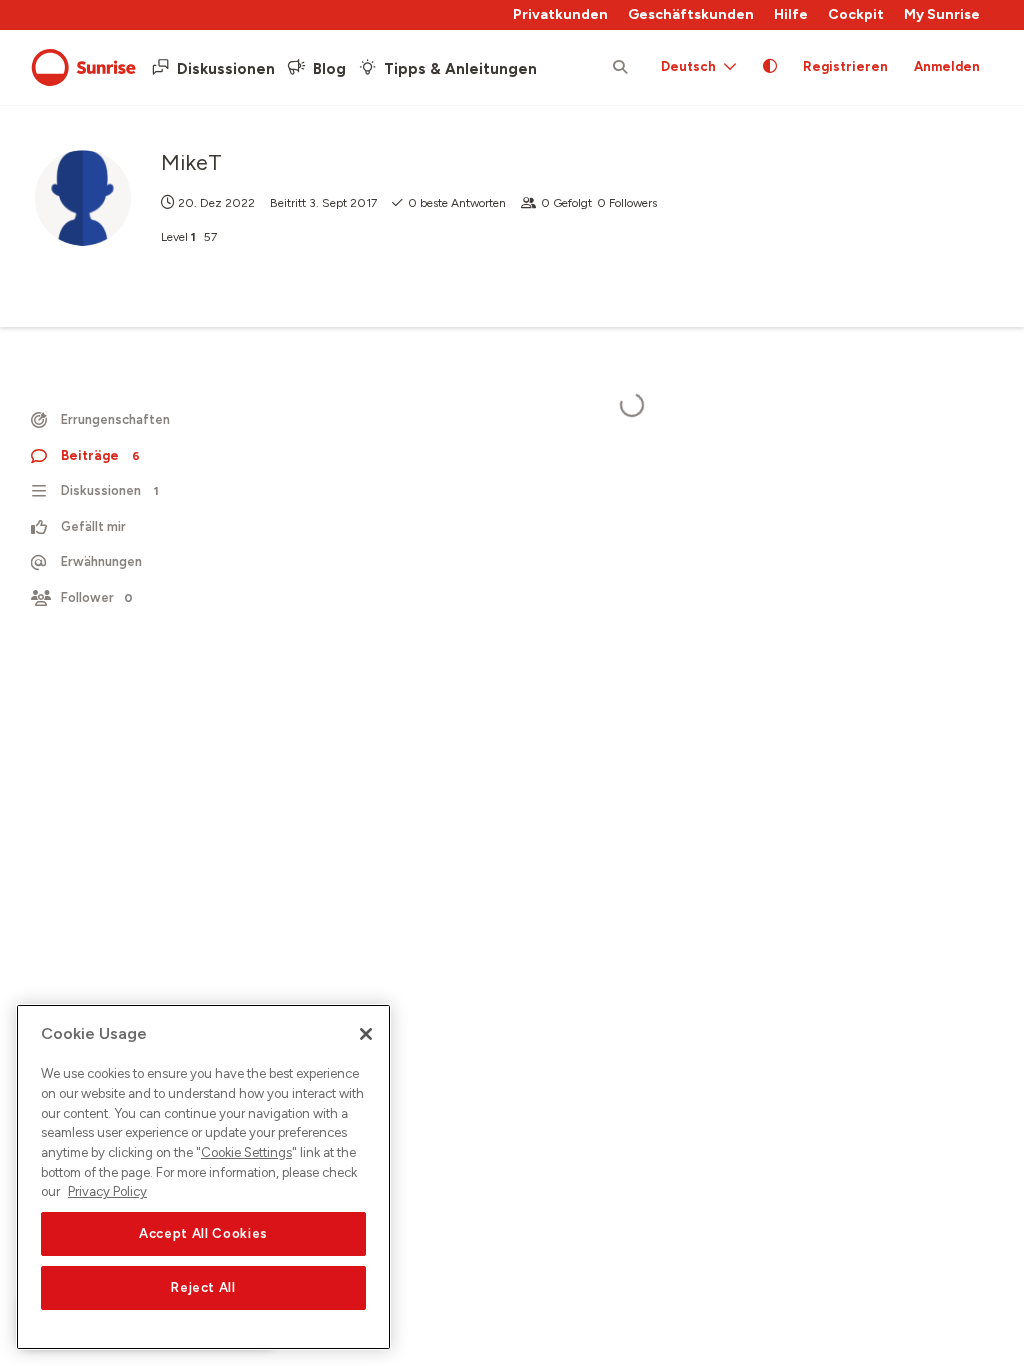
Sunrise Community (83, 68)
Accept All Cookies (203, 1233)
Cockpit (856, 14)
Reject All (203, 1287)
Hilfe (791, 14)
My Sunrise (942, 14)
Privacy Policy (107, 1191)
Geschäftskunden (691, 14)
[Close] (366, 1034)
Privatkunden (560, 14)
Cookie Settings (246, 1152)
